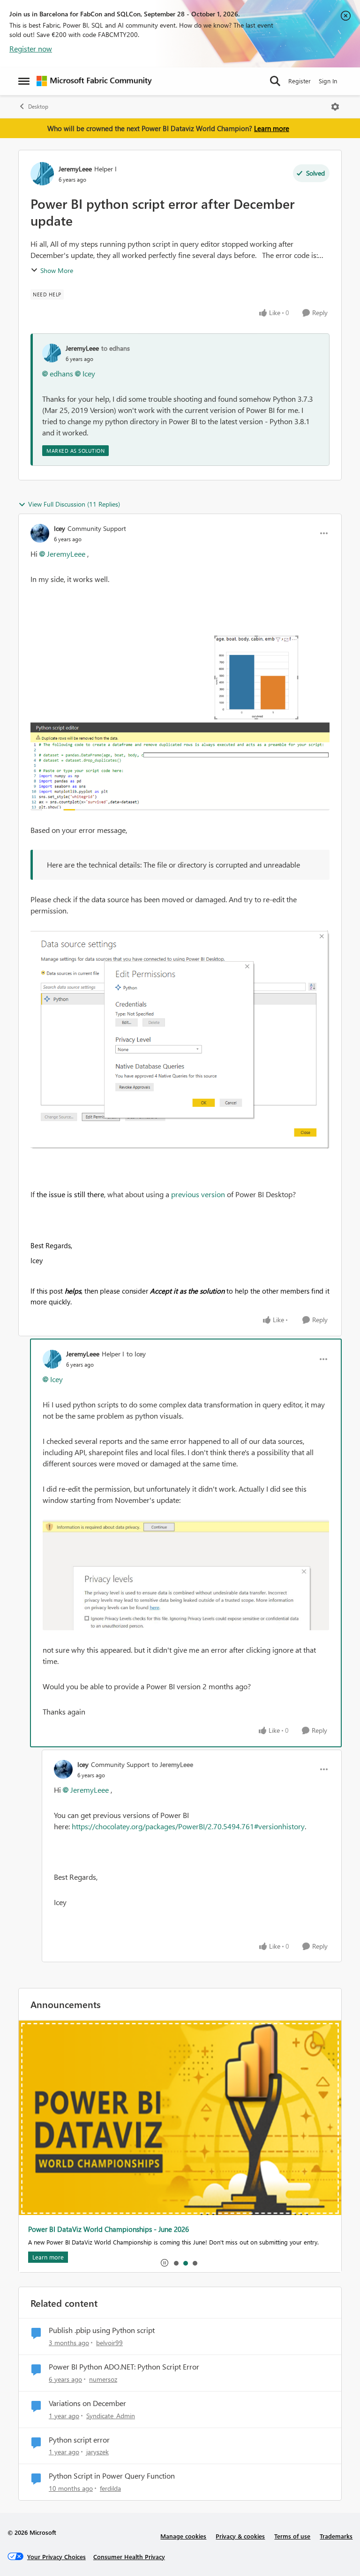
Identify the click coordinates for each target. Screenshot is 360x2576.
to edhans (116, 348)
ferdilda (110, 2488)
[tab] (176, 2263)
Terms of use (292, 2536)
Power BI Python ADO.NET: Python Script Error (124, 2367)
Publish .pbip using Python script (102, 2330)
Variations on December (87, 2403)
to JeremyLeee (172, 1764)
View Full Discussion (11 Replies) (74, 504)
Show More (57, 270)
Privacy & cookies (240, 2536)
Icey (89, 373)
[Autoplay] (165, 2263)
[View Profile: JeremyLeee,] (52, 353)
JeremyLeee (75, 169)
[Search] (275, 81)
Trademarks (336, 2536)
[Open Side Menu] (24, 81)
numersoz (103, 2379)
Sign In (328, 81)
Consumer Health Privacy (129, 2557)
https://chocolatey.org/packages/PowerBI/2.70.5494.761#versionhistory (188, 1826)
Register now (31, 48)
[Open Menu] (335, 107)
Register (300, 81)
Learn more (272, 128)
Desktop (38, 107)
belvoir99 (109, 2343)
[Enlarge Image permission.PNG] (180, 1039)
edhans (61, 373)
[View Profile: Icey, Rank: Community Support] (40, 533)
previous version (198, 1194)
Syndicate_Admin (111, 2416)
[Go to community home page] (94, 81)
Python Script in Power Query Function (112, 2476)
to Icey (136, 1354)
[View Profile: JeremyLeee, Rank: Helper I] (42, 174)
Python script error (79, 2440)
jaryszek (97, 2452)
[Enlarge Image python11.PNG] (180, 705)
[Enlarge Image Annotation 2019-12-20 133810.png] (186, 1575)
